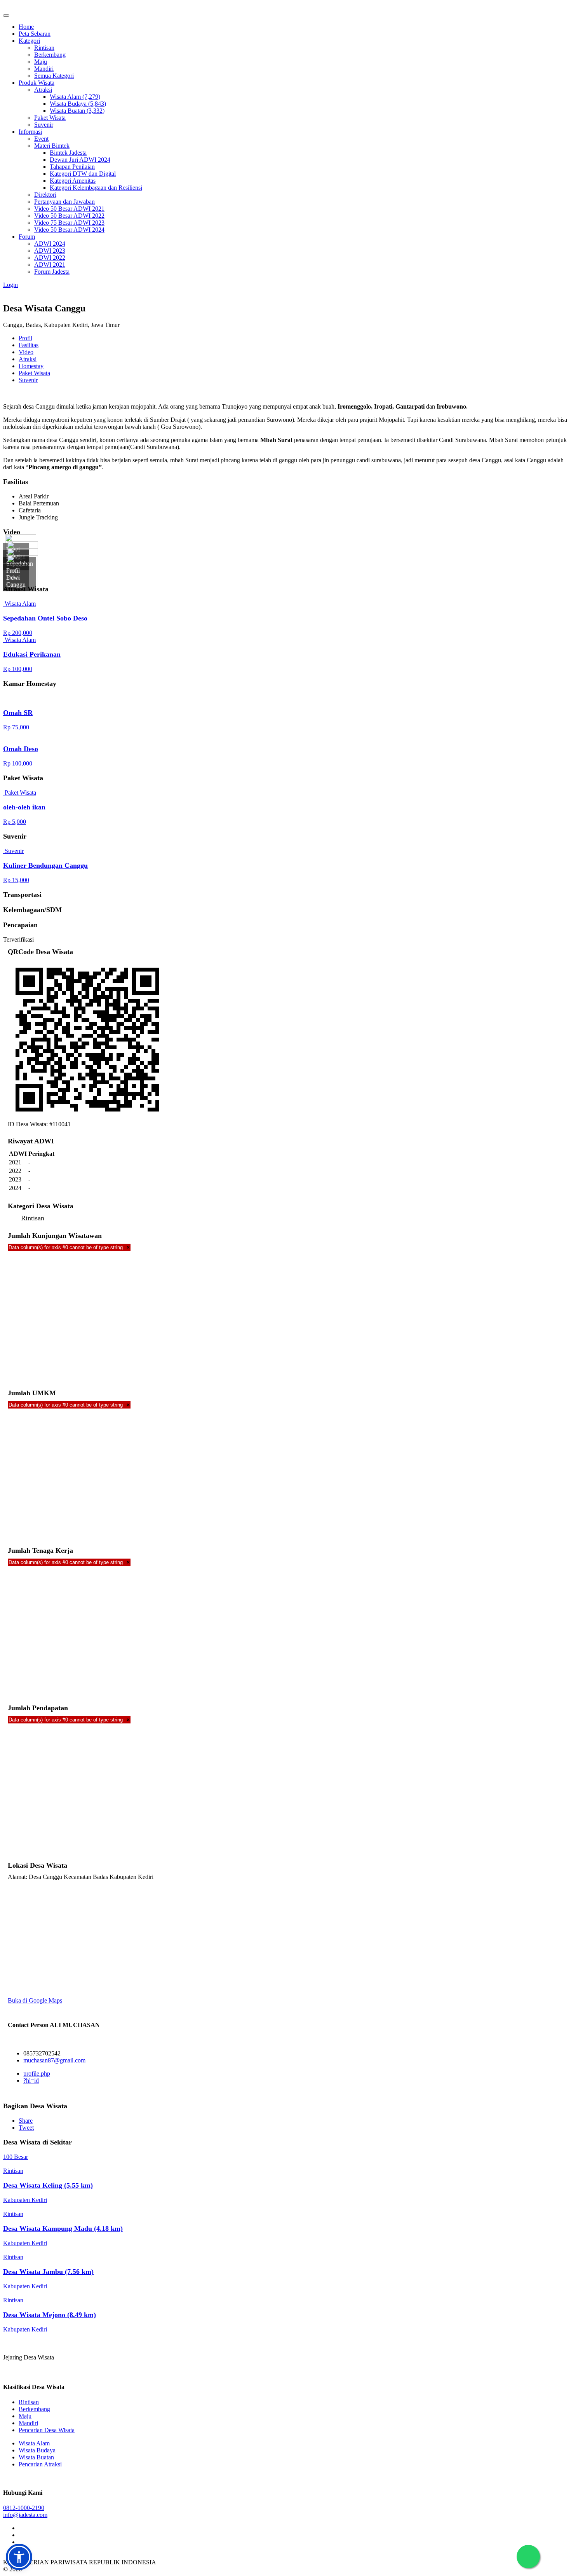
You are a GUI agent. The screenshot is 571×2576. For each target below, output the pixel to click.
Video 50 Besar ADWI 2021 (69, 209)
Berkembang (50, 55)
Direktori (45, 195)
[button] (19, 2557)
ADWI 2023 (50, 251)
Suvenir (44, 125)
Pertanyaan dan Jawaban (64, 202)
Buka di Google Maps (35, 2000)
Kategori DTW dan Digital (83, 174)
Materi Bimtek (52, 146)
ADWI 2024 (50, 244)
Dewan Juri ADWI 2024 (80, 160)
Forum (27, 237)
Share (26, 2121)
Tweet (26, 2128)
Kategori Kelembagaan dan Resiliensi (96, 188)
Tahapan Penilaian (72, 167)
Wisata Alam (34, 2443)
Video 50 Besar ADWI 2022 (69, 216)
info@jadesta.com (25, 2515)
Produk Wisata (37, 83)
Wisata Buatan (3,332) (77, 111)
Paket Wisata (50, 118)
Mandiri (44, 69)
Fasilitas (29, 345)
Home (26, 27)
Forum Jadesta (52, 272)
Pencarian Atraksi (40, 2464)
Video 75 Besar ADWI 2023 (69, 223)
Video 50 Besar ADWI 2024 (69, 230)
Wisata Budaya (37, 2450)
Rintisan (44, 48)
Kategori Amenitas (73, 181)
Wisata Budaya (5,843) (78, 104)
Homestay (31, 366)
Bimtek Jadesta (68, 153)
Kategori (29, 41)
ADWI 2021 (50, 265)
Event (41, 139)
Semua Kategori (54, 76)
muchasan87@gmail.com (54, 2060)
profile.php (37, 2074)
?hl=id (31, 2081)
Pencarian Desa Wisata (47, 2430)
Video (26, 352)
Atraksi (43, 90)
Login (10, 285)
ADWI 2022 (50, 258)
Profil (25, 338)
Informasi (30, 132)
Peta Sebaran (35, 34)
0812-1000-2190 (24, 2508)
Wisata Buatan (36, 2457)
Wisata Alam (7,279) (75, 97)
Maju (41, 62)
